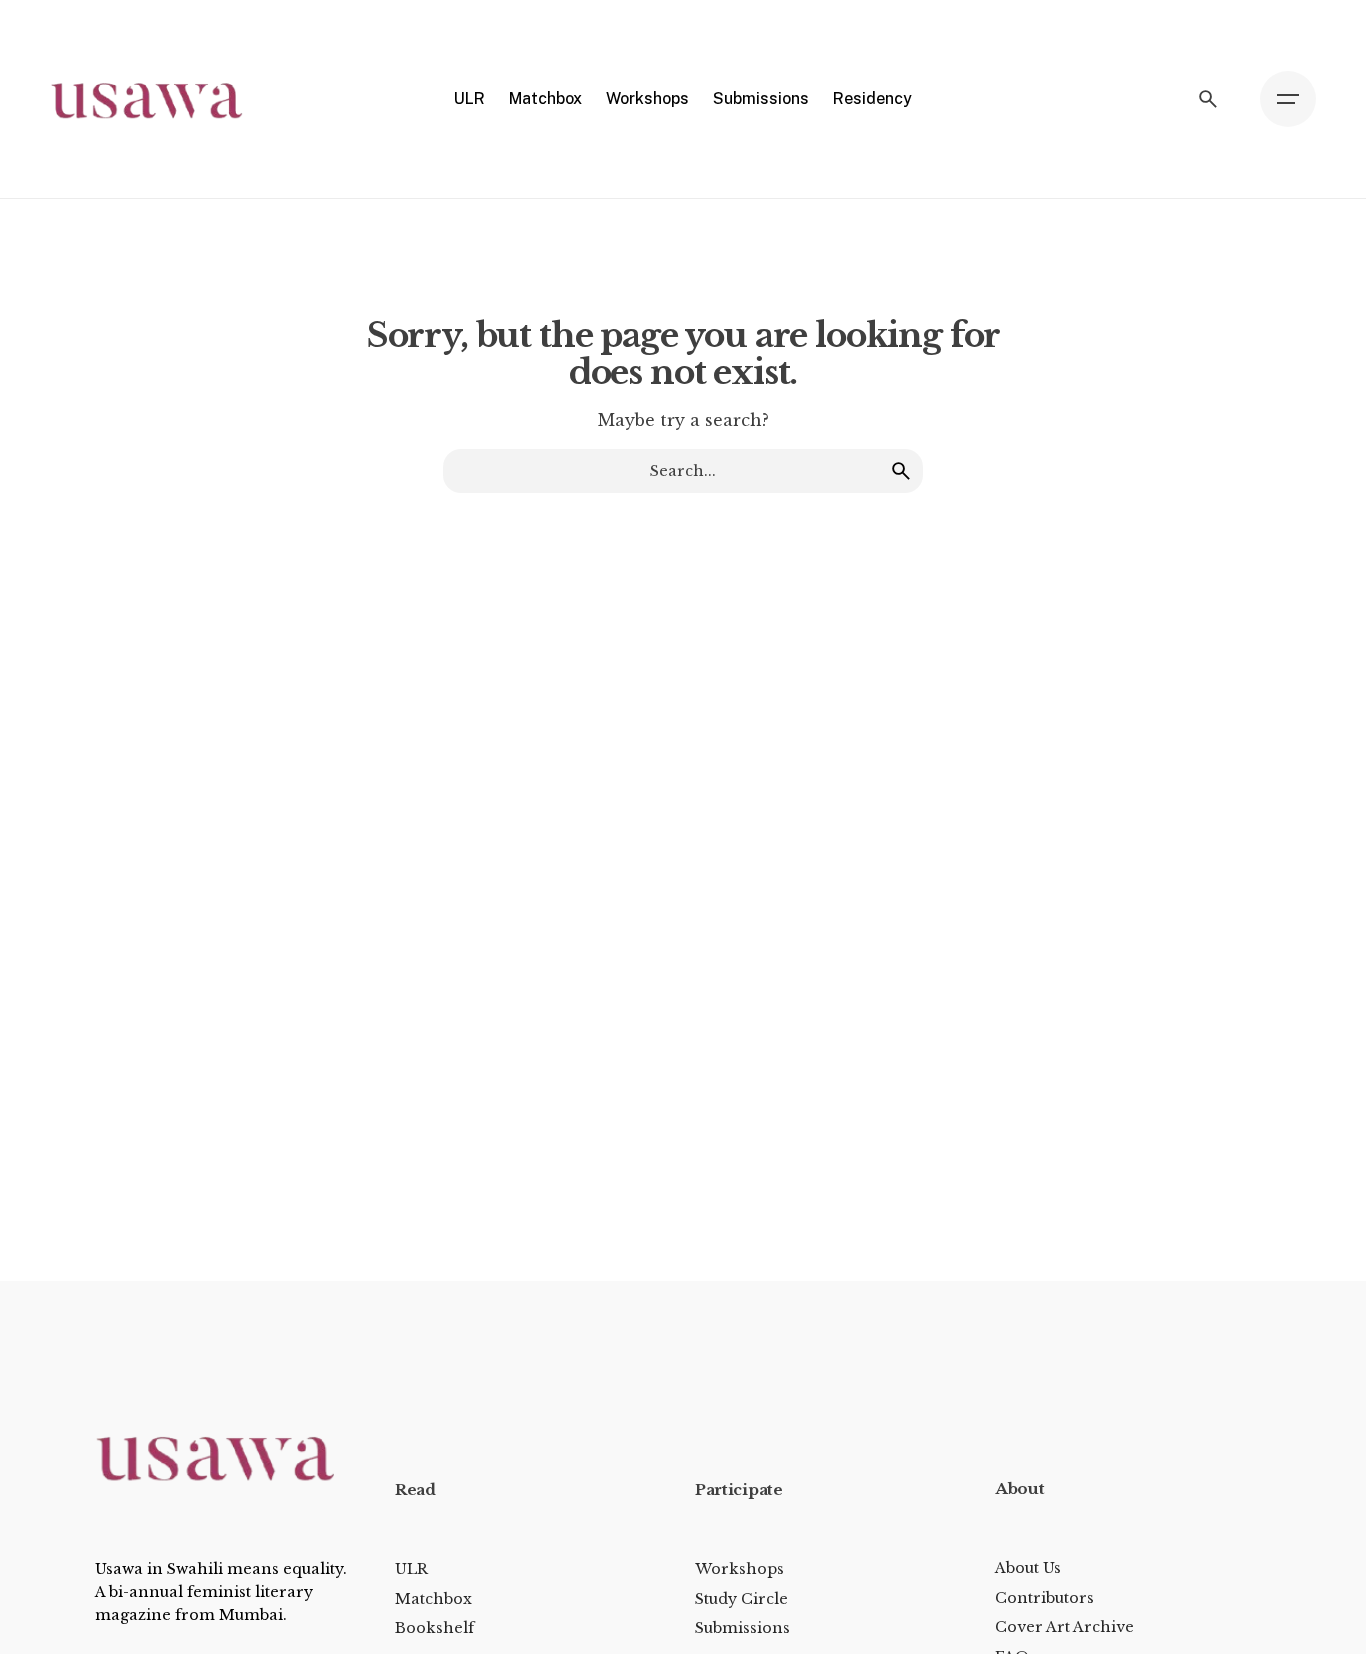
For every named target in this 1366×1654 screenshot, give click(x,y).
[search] (901, 471)
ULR (411, 1569)
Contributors (1044, 1598)
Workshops (739, 1569)
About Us (1028, 1568)
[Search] (1208, 99)
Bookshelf (434, 1628)
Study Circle (741, 1599)
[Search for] (683, 471)
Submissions (742, 1628)
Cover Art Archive (1064, 1627)
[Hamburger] (1288, 99)
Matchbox (433, 1599)
